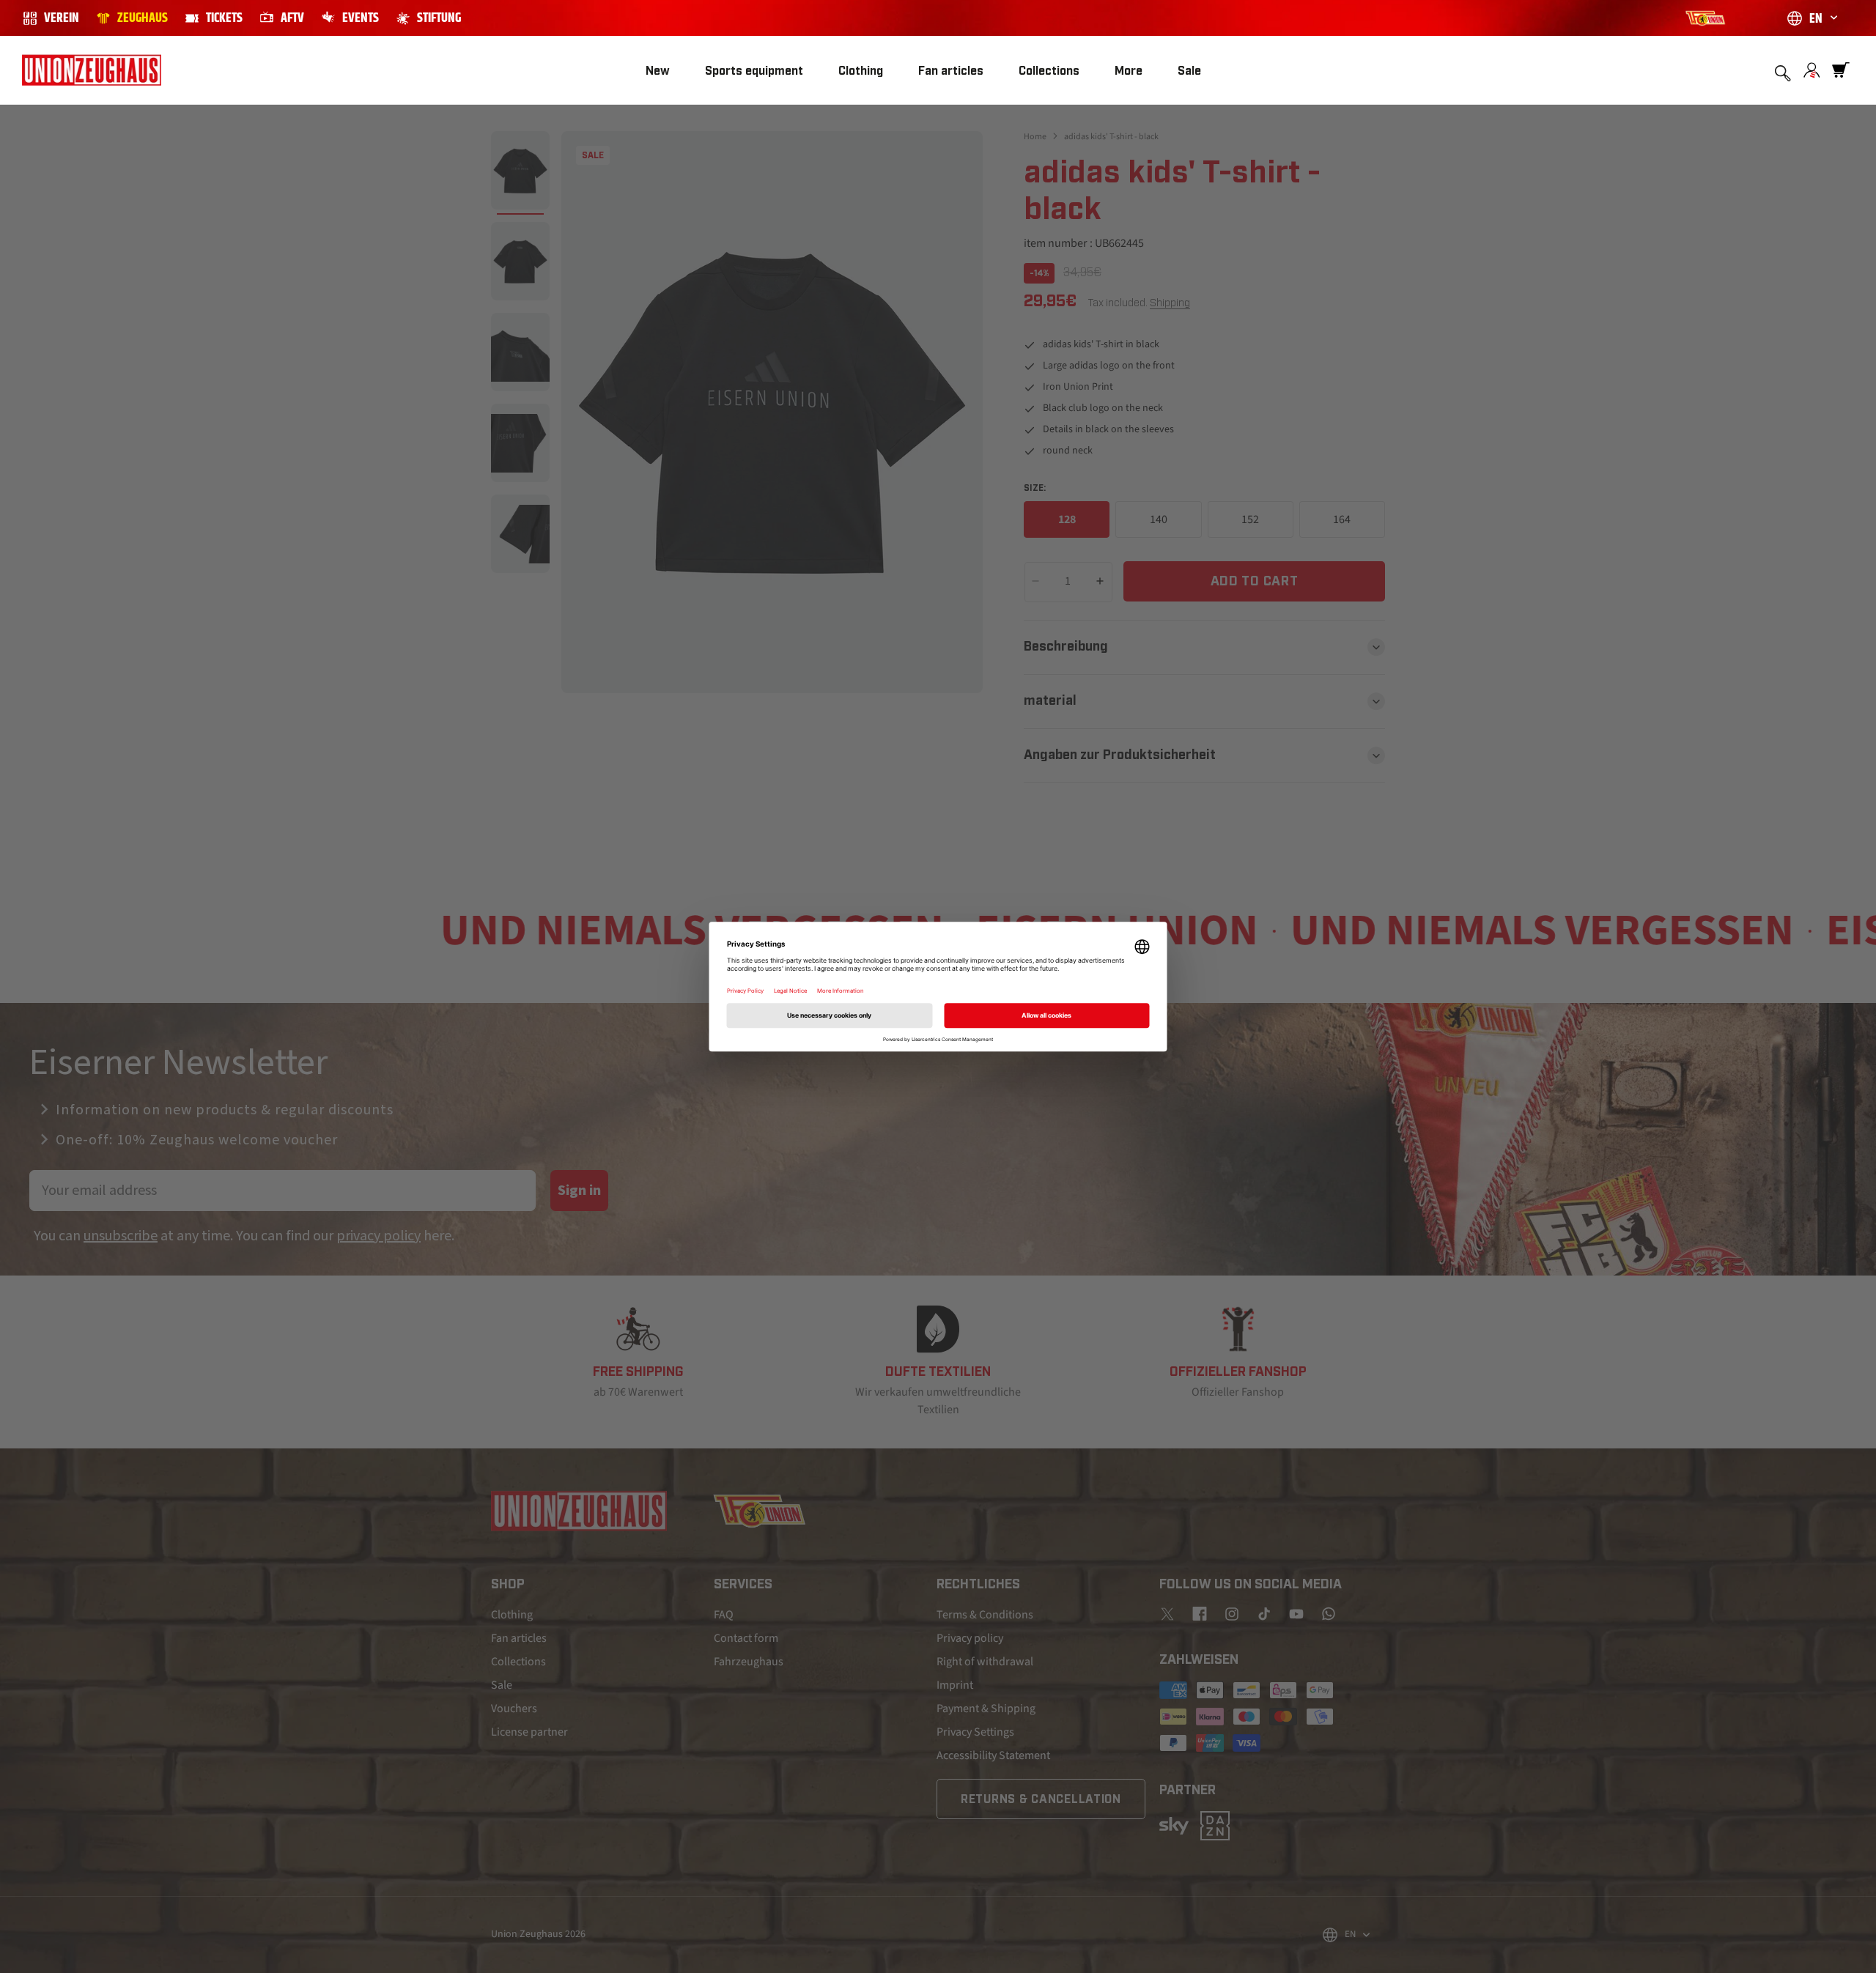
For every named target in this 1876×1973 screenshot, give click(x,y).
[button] (754, 71)
